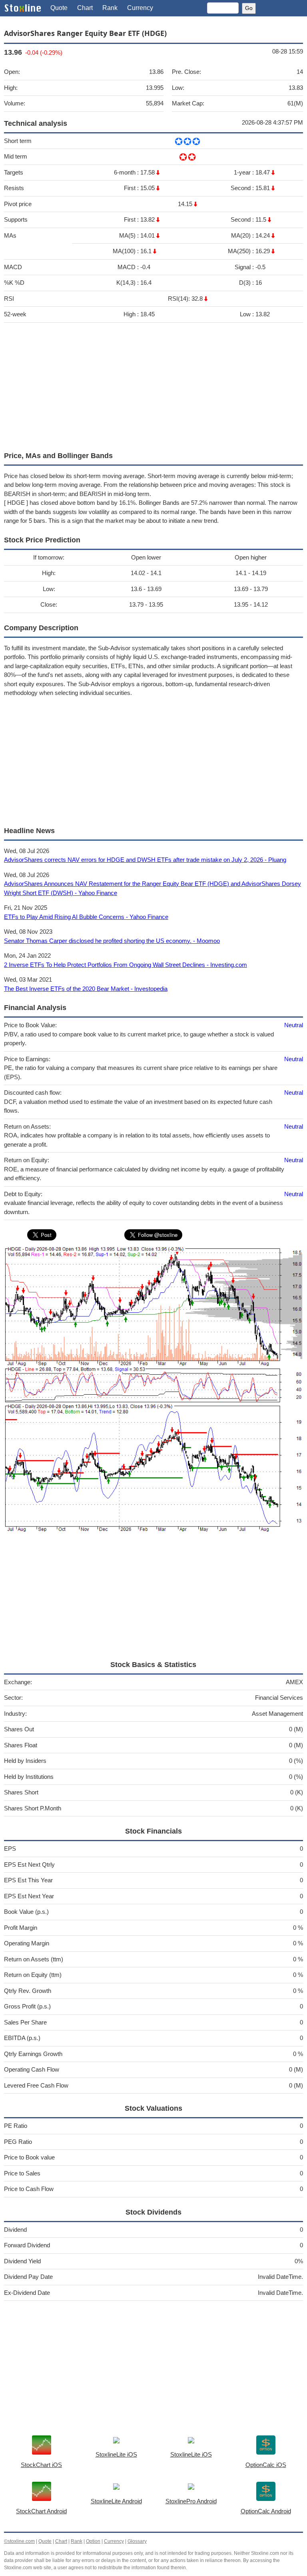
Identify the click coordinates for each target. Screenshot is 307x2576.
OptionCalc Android (266, 2511)
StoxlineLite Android (116, 2501)
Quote (59, 8)
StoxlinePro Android (191, 2501)
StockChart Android (41, 2511)
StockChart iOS (41, 2465)
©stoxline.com (19, 2541)
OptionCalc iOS (266, 2465)
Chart (85, 8)
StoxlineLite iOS (116, 2454)
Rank (110, 8)
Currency (140, 8)
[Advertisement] (153, 385)
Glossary (137, 2541)
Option (93, 2541)
